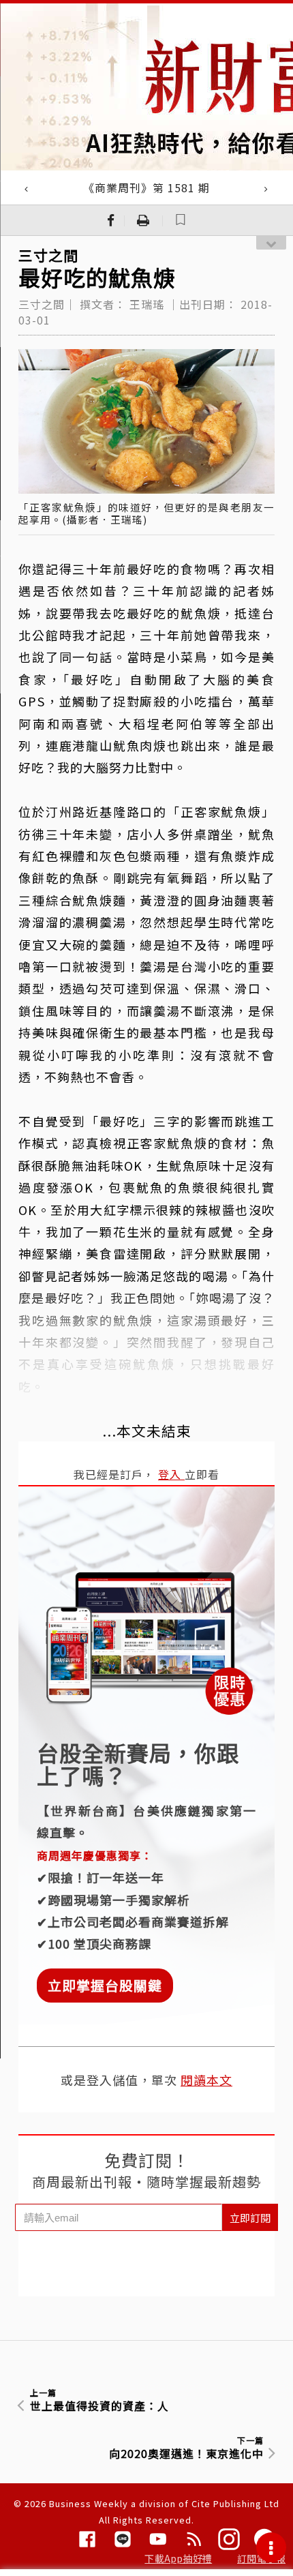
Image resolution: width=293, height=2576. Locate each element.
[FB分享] (111, 220)
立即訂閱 (250, 2218)
